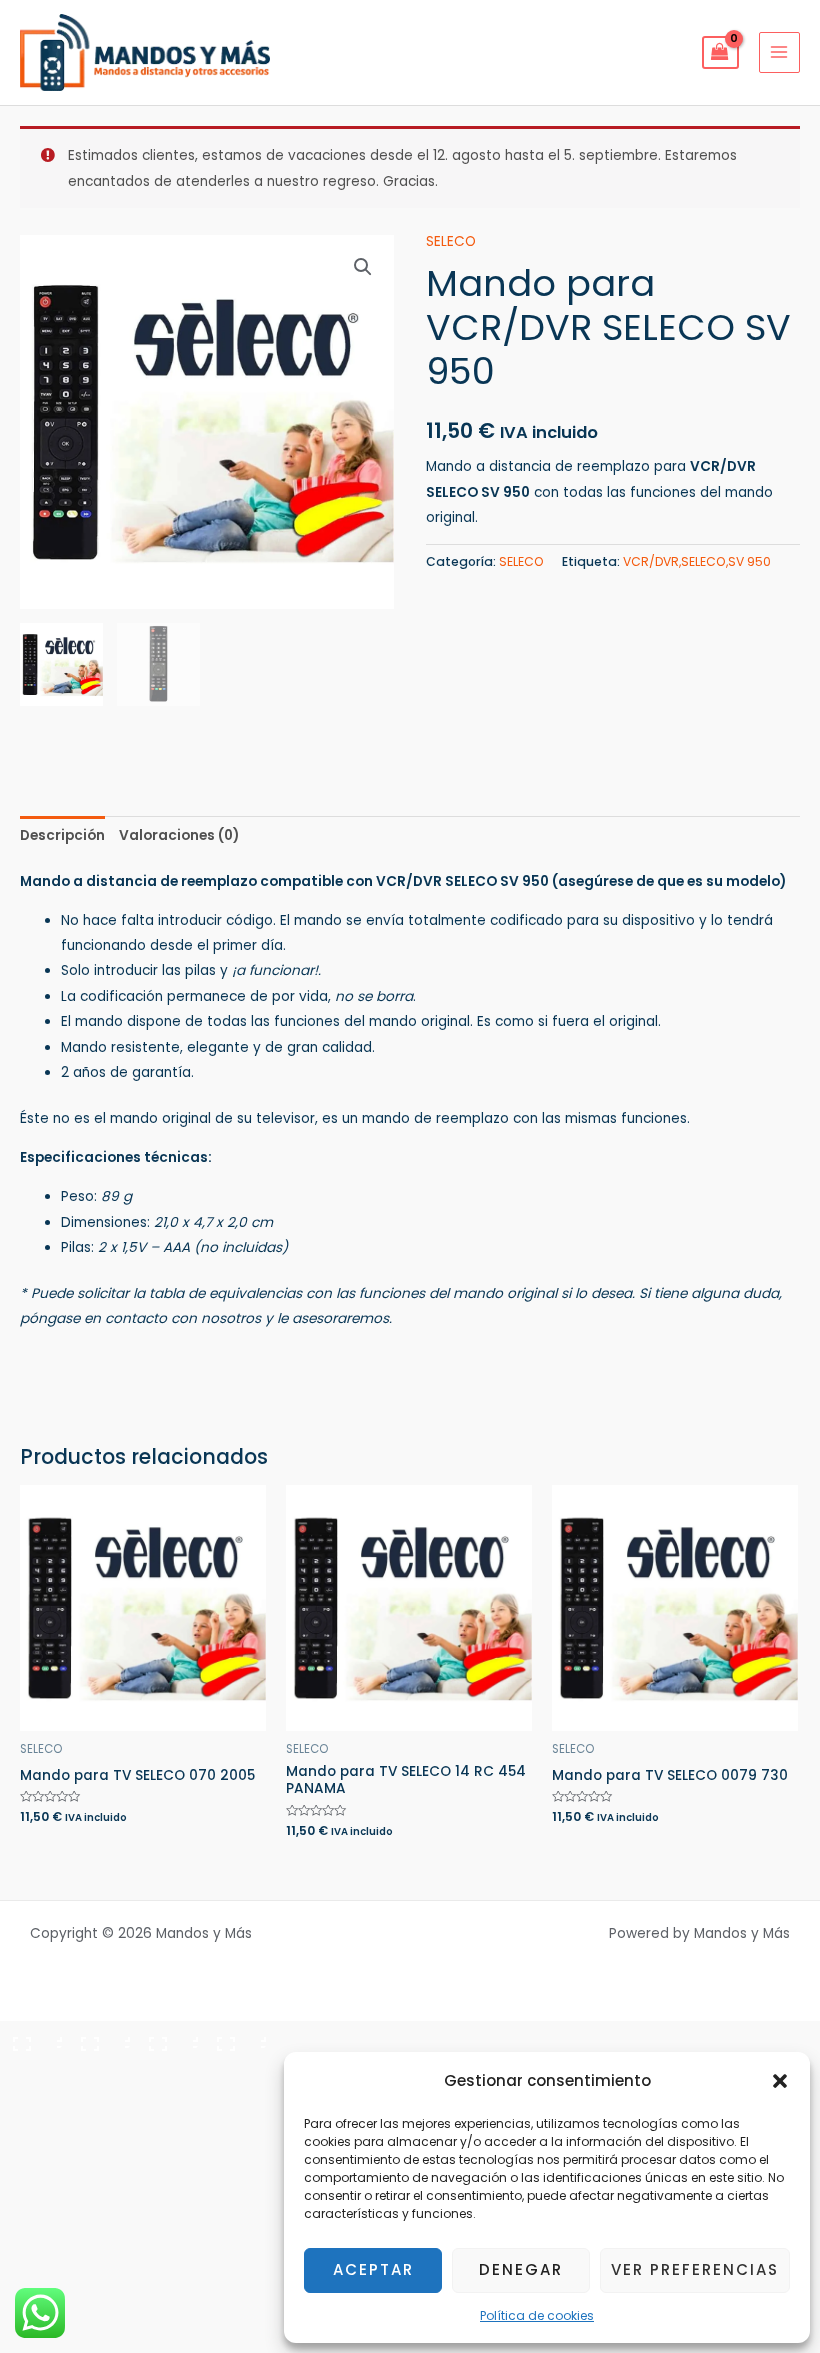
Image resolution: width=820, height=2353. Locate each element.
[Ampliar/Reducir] (32, 2038)
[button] (780, 2081)
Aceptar (373, 2269)
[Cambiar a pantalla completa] (100, 2038)
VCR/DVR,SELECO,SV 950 (697, 561)
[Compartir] (168, 2038)
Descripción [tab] (62, 835)
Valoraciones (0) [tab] (179, 835)
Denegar (521, 2269)
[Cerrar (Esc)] (236, 2038)
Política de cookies (537, 2315)
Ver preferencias (695, 2269)
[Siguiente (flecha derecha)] (100, 2071)
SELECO (451, 241)
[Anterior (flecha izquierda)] (32, 2071)
